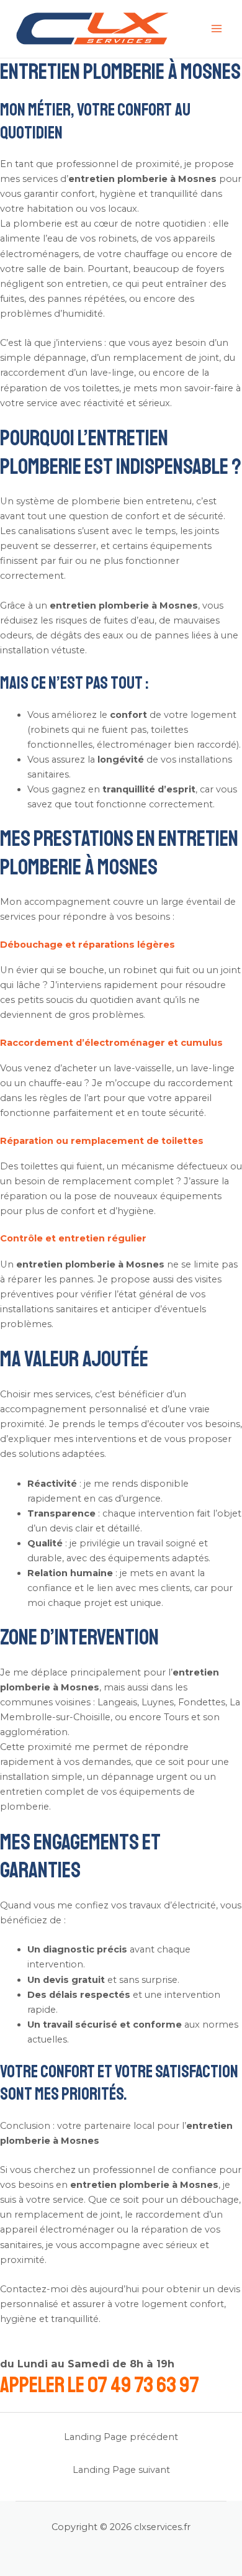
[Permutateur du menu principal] (217, 29)
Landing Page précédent (121, 2437)
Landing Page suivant (121, 2470)
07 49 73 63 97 (143, 2385)
